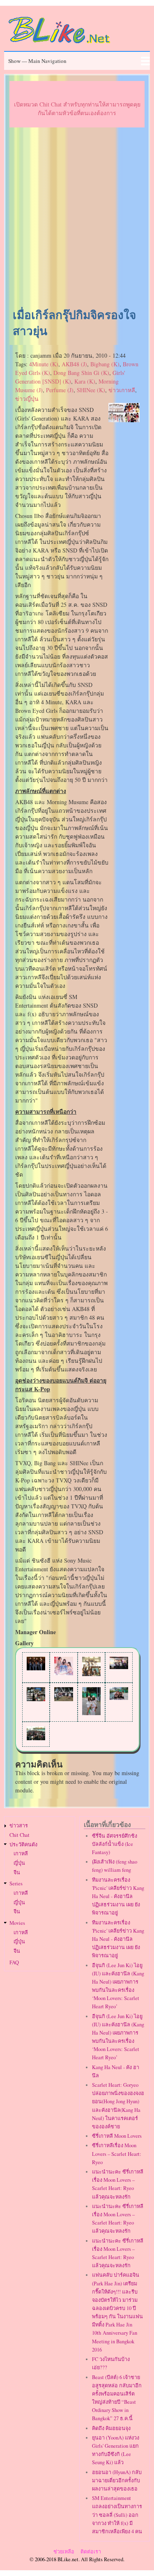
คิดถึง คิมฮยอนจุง (111, 2428)
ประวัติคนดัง (23, 1844)
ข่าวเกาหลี (122, 390)
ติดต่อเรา (91, 2552)
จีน (17, 1872)
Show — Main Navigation (37, 61)
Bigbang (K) (105, 364)
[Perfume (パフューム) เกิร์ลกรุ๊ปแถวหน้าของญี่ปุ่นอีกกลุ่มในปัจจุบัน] (63, 1673)
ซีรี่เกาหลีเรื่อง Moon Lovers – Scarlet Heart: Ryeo (117, 2154)
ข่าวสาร (19, 1826)
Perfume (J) (60, 390)
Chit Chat (20, 1835)
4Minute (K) (44, 364)
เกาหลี (21, 1853)
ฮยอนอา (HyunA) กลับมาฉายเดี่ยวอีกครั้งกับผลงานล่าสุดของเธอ (117, 2480)
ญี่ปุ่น (19, 1863)
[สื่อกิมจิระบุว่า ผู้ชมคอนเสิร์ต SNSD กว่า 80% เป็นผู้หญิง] (63, 1699)
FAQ (14, 1962)
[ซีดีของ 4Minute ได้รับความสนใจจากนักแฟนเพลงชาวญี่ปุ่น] (36, 1699)
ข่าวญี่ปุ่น (27, 399)
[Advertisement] (77, 218)
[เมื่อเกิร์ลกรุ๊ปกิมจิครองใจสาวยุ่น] (124, 420)
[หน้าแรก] (60, 45)
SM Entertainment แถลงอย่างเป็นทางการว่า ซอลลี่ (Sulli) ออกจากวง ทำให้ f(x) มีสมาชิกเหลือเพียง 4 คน (117, 2515)
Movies (17, 1923)
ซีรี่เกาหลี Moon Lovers (117, 2136)
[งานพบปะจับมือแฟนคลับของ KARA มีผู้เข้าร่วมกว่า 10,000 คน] (119, 1667)
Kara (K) (85, 381)
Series (16, 1883)
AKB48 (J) (74, 364)
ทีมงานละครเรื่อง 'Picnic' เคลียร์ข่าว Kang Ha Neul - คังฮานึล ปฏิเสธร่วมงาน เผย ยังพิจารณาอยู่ (118, 1896)
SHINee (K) (91, 390)
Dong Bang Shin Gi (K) (81, 373)
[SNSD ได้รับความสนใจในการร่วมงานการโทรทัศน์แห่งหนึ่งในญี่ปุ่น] (91, 1674)
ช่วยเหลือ (64, 2552)
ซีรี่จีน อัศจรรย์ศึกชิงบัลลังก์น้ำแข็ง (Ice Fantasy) (115, 1844)
